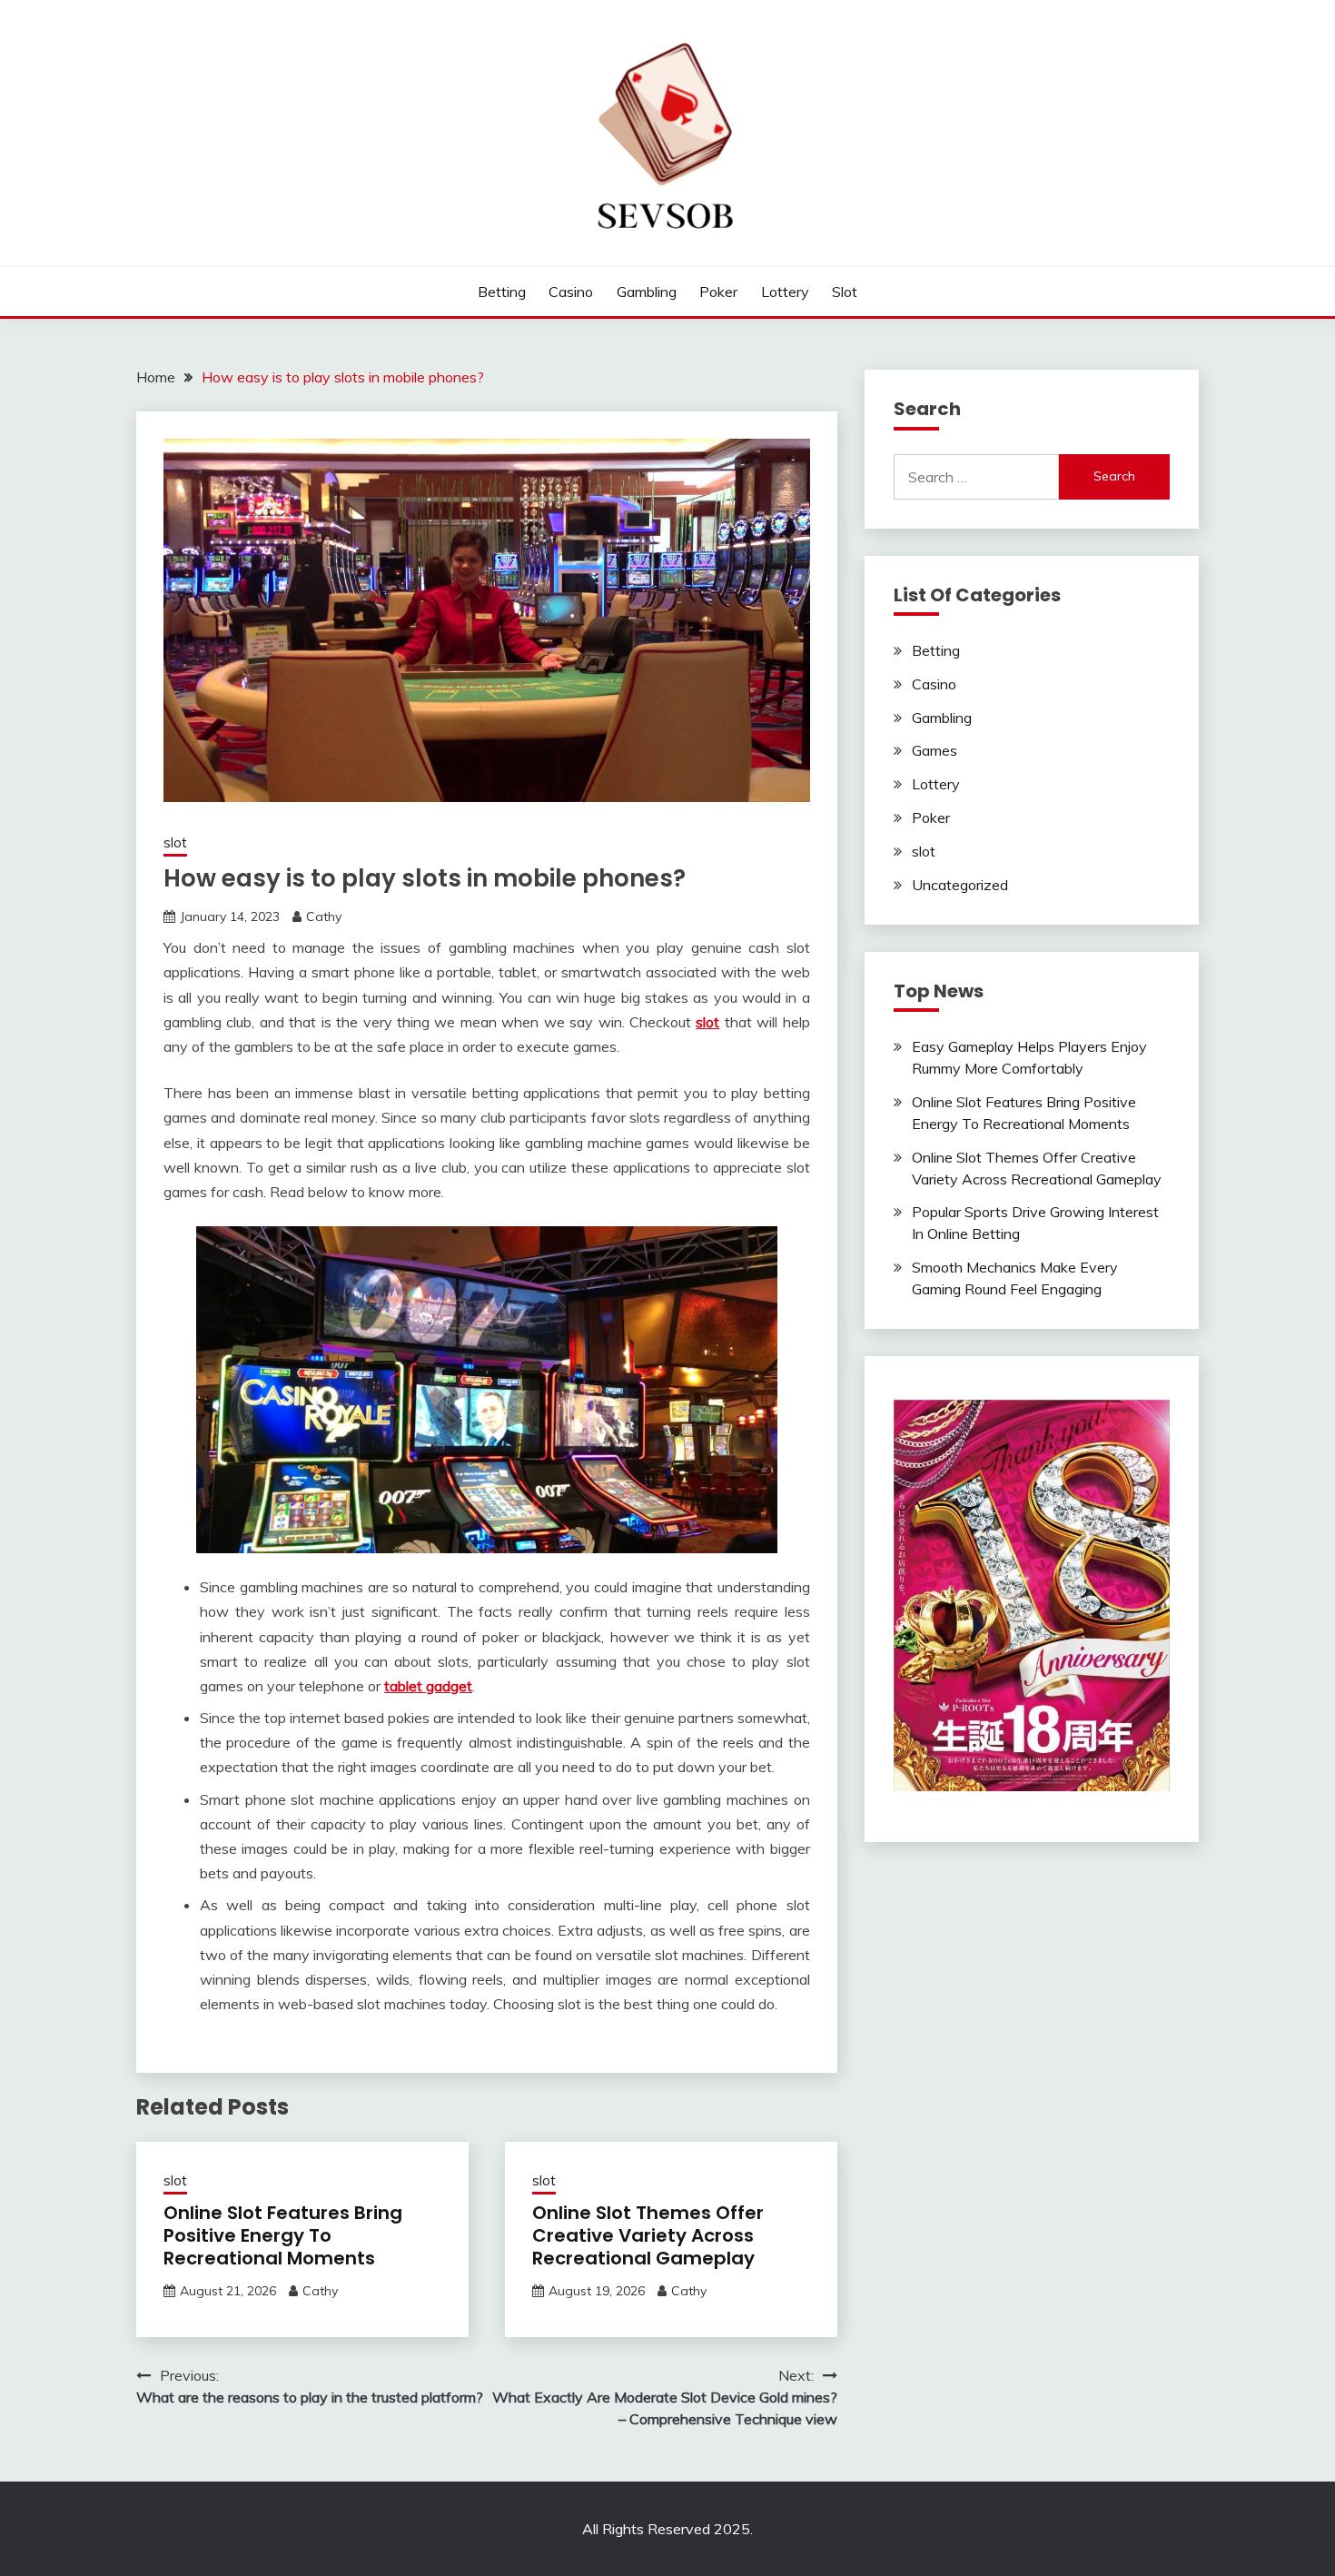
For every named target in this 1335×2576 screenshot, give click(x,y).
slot (845, 292)
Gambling (647, 292)
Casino (571, 292)
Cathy (324, 916)
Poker (718, 292)
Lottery (785, 292)
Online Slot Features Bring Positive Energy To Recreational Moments (283, 2235)
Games (934, 750)
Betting (502, 292)
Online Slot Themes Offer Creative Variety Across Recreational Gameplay (648, 2235)
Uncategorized (960, 885)
